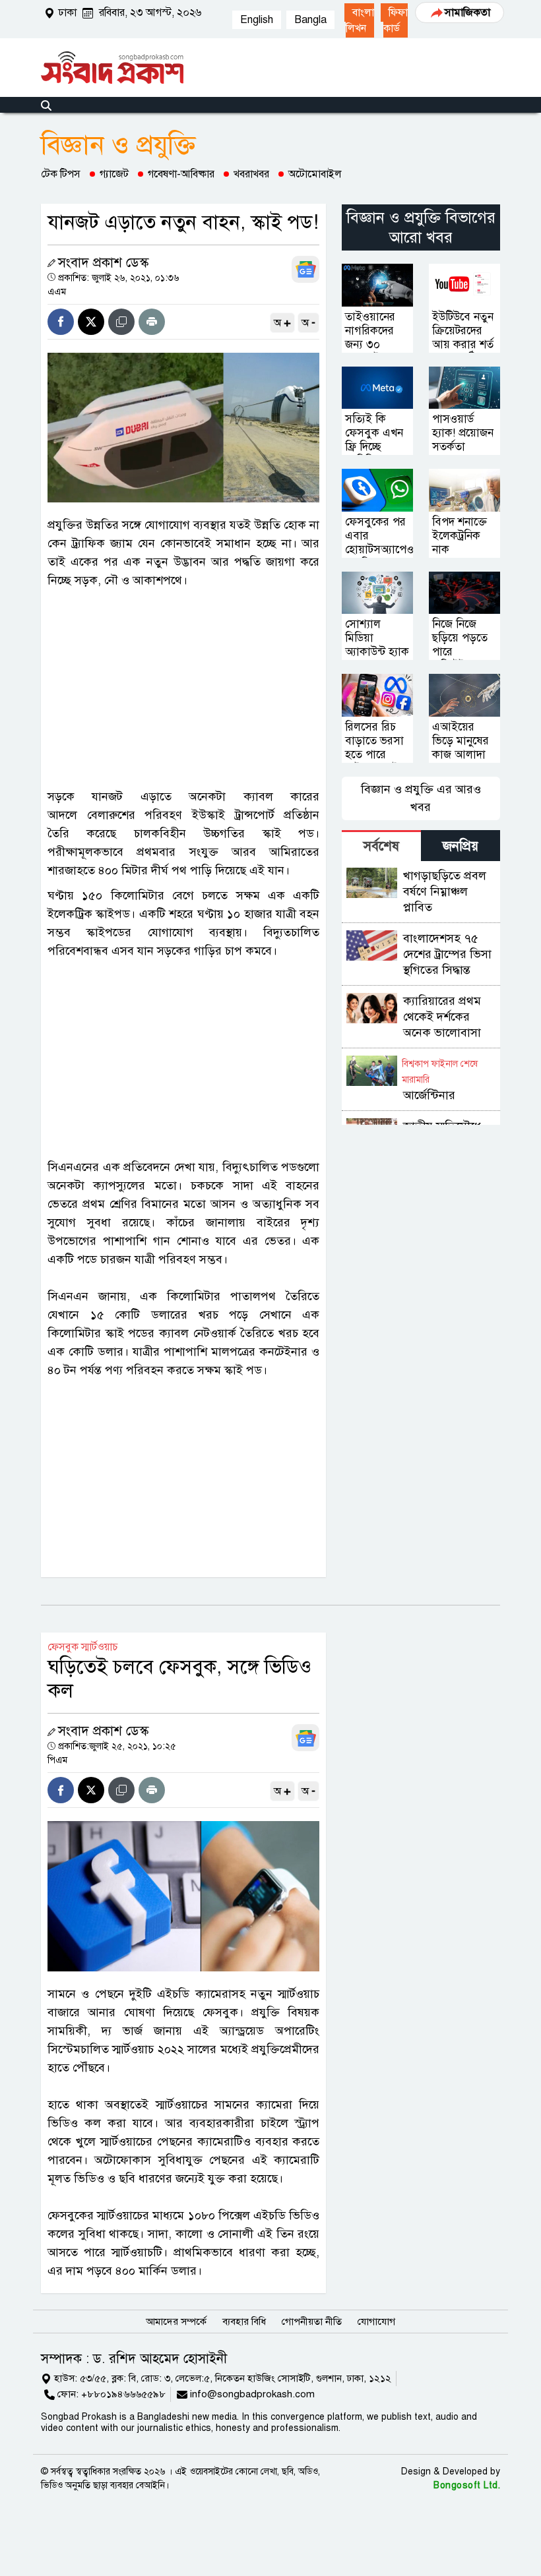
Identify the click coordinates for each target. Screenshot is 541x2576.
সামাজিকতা (467, 13)
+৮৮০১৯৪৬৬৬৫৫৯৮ (123, 2394)
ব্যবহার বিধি (244, 2321)
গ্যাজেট (114, 174)
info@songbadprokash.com (252, 2394)
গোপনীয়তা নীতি (312, 2321)
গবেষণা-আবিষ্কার (181, 174)
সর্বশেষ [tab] (381, 846)
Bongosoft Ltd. (467, 2485)
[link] (359, 20)
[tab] (381, 846)
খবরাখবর (251, 174)
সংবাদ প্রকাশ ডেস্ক (103, 263)
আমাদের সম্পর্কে (176, 2321)
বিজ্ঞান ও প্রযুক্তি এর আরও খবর (421, 798)
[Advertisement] (183, 688)
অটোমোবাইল (315, 174)
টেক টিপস (61, 174)
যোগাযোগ (376, 2321)
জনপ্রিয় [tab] (461, 846)
